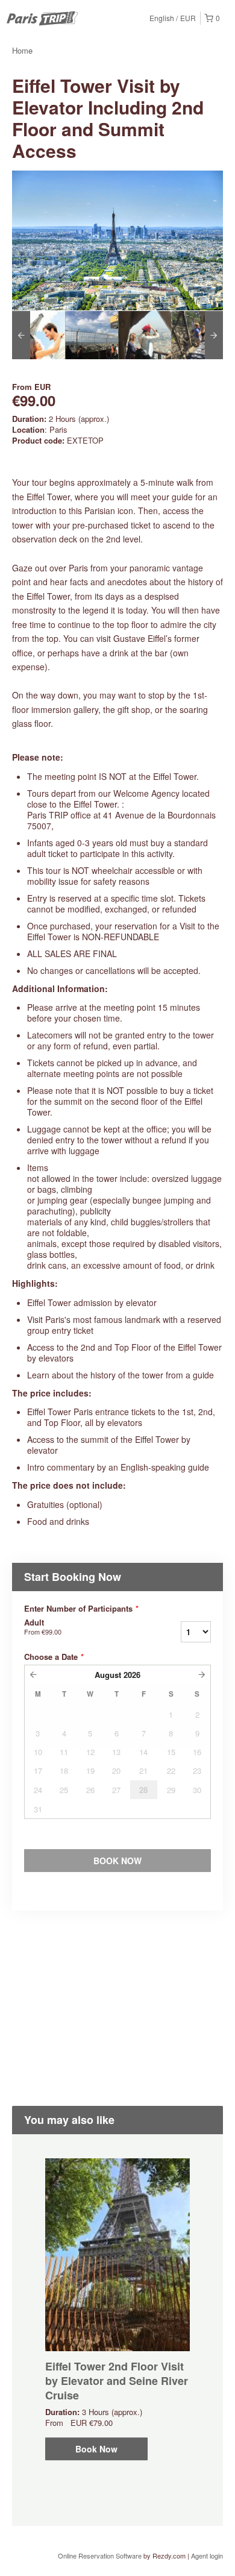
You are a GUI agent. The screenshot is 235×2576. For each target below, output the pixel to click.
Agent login (207, 2556)
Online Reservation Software (100, 2556)
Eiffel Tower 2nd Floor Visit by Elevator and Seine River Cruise (117, 2381)
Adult (43, 1627)
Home (22, 50)
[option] (39, 335)
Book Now (96, 2449)
